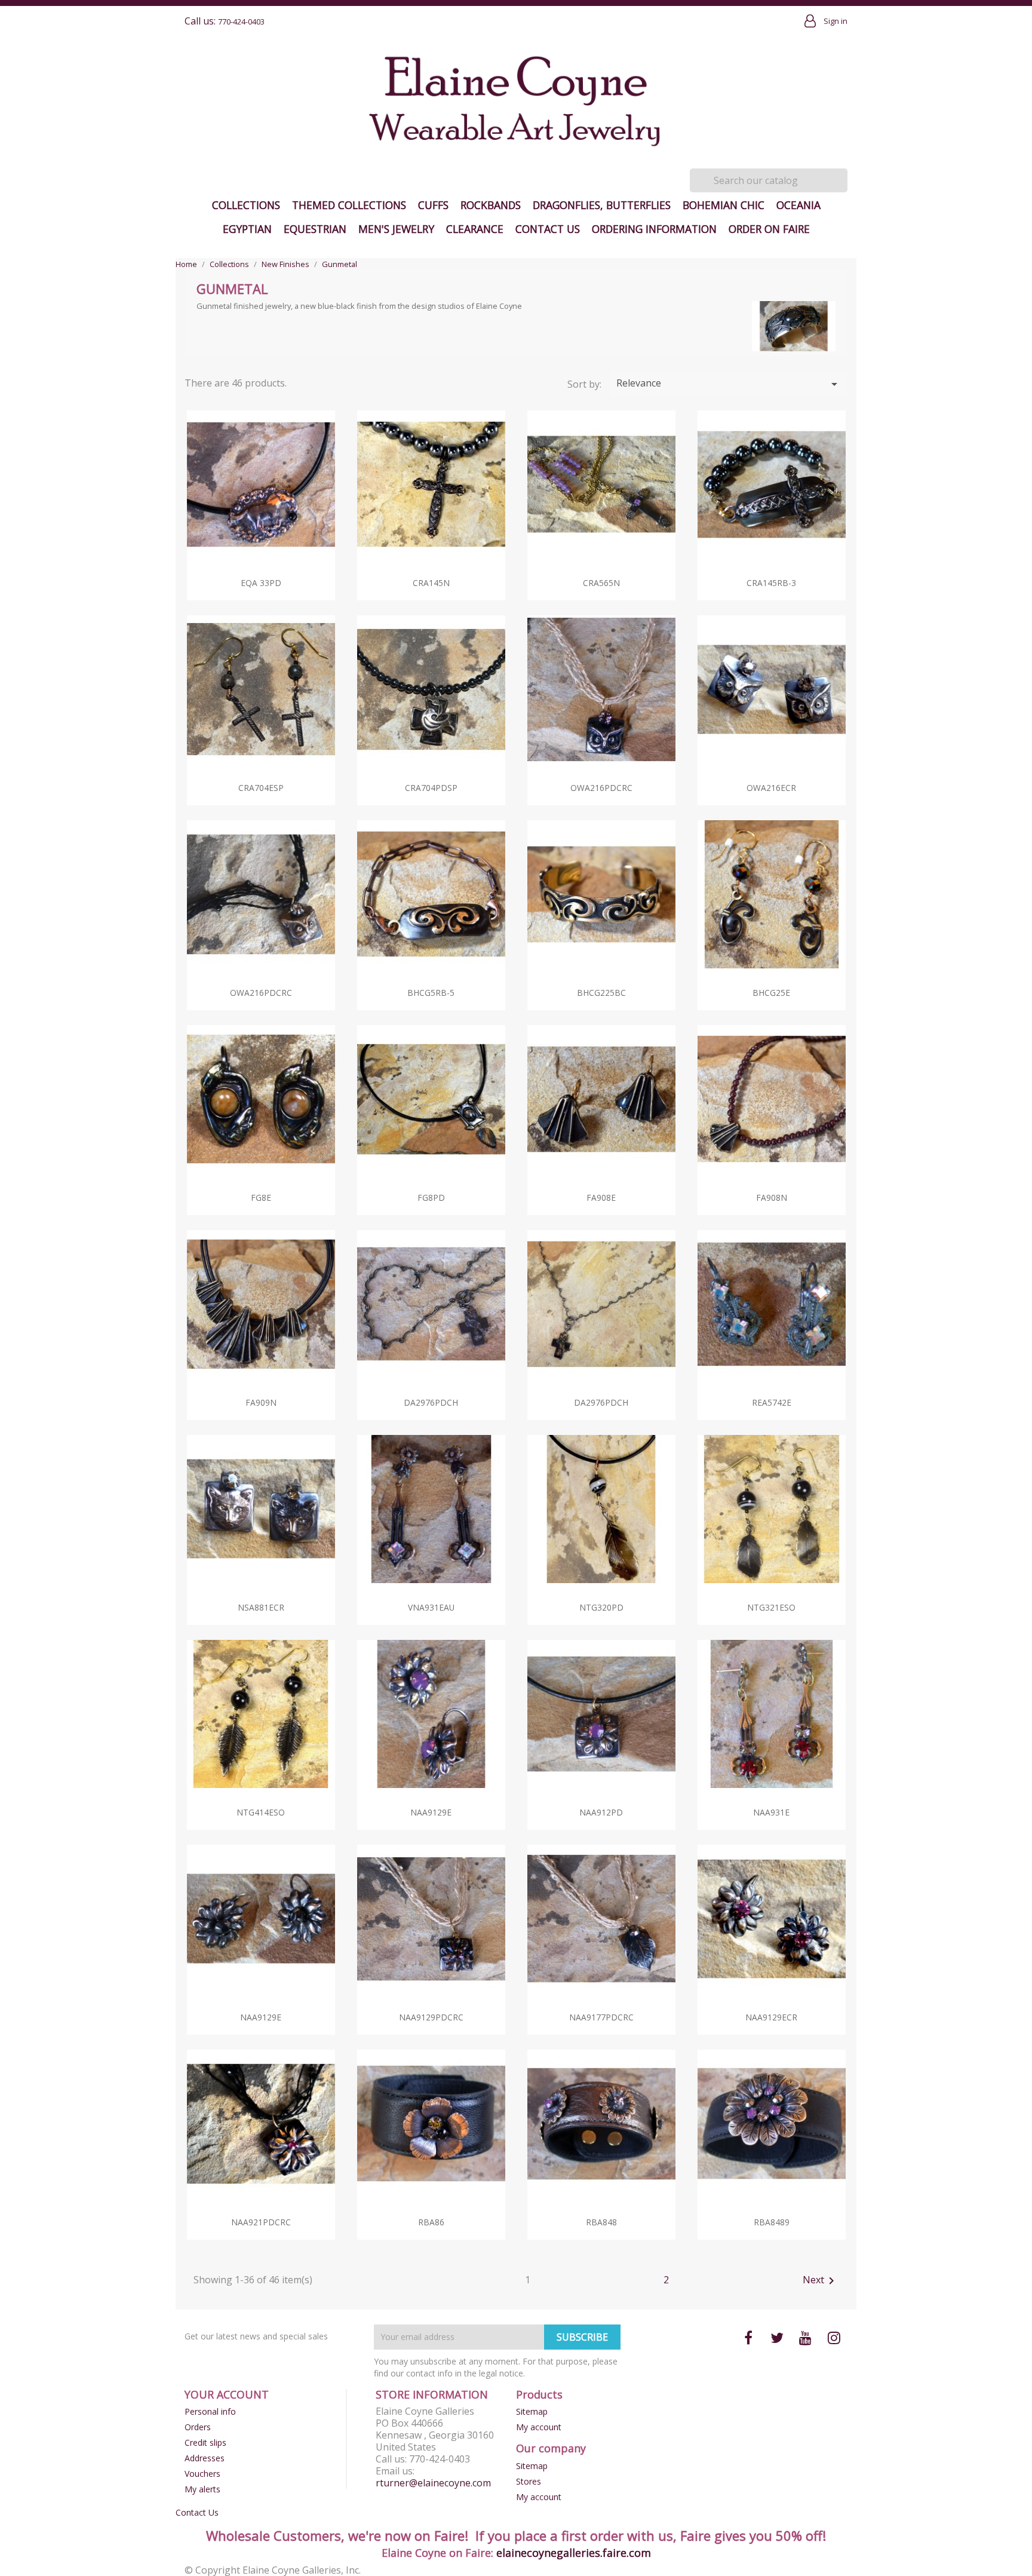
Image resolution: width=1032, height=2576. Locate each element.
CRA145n (431, 583)
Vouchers (202, 2474)
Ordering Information (654, 229)
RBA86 (431, 2222)
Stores (529, 2481)
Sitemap (532, 2411)
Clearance (475, 229)
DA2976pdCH (431, 1402)
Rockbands (491, 205)
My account (539, 2427)
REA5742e (772, 1402)
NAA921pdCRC (261, 2222)
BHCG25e (771, 993)
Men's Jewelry (396, 229)
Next (821, 2281)
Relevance (729, 384)
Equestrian (315, 229)
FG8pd (431, 1197)
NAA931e (771, 1812)
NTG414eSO (261, 1812)
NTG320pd (601, 1607)
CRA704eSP (261, 788)
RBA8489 (772, 2222)
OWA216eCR (771, 788)
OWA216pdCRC (601, 788)
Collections (246, 205)
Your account (227, 2394)
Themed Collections (349, 205)
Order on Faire (769, 229)
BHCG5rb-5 (431, 993)
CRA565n (601, 583)
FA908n (772, 1197)
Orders (198, 2427)
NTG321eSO (771, 1607)
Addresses (205, 2458)
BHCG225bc (601, 993)
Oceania (798, 205)
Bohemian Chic (724, 205)
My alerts (202, 2489)
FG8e (261, 1197)
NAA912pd (601, 1812)
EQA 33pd (261, 583)
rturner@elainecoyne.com (433, 2483)
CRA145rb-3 (771, 583)
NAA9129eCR (771, 2017)
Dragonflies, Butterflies (602, 205)
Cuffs (433, 205)
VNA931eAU (431, 1607)
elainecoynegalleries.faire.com (574, 2553)
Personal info (210, 2411)
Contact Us (548, 229)
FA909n (261, 1402)
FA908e (601, 1197)
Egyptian (247, 229)
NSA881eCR (261, 1607)
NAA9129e (431, 1812)
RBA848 (601, 2222)
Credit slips (205, 2442)
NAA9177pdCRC (601, 2017)
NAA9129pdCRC (431, 2017)
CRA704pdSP (431, 788)
